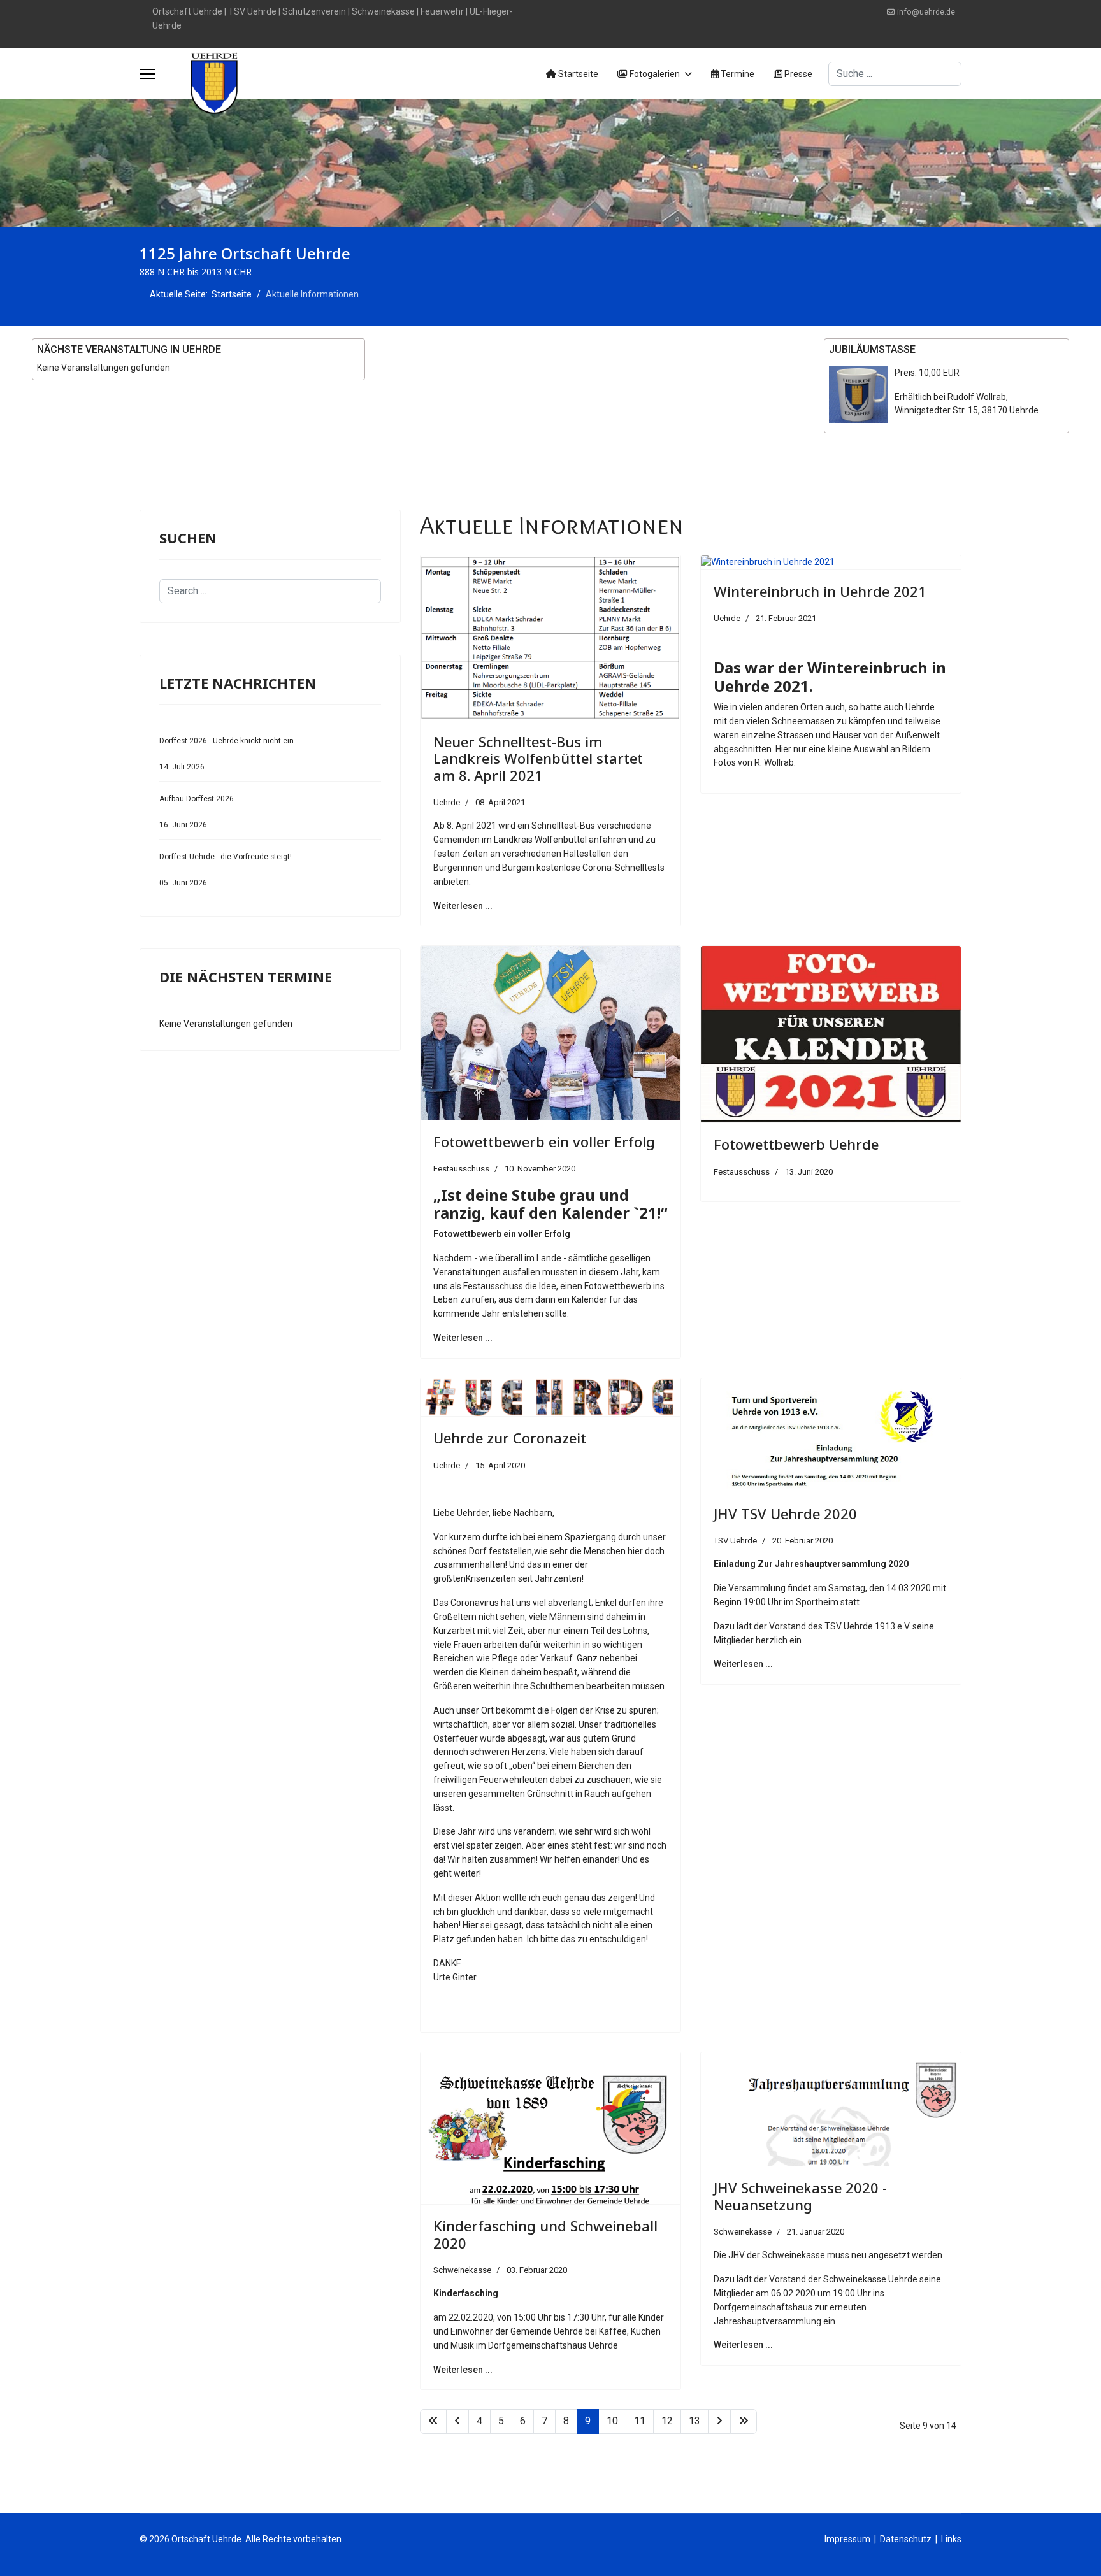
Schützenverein (314, 11)
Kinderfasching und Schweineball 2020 (545, 2234)
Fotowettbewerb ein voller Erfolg (544, 1141)
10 (612, 2421)
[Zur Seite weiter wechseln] (719, 2422)
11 (640, 2421)
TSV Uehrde (252, 11)
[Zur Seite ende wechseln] (744, 2422)
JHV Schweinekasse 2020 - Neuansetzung (800, 2196)
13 (694, 2421)
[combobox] (895, 74)
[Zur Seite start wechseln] (433, 2422)
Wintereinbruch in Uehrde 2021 (820, 591)
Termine (737, 74)
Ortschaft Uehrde (187, 11)
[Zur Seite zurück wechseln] (457, 2422)
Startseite (577, 74)
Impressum (847, 2539)
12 (667, 2421)
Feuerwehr (442, 11)
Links (951, 2539)
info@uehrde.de (926, 12)
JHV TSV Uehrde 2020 (785, 1513)
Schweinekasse (383, 11)
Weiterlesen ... (463, 906)
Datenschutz (906, 2539)
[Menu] (148, 74)
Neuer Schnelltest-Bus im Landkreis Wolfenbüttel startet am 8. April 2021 (538, 758)
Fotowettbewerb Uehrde (796, 1144)
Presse (797, 74)
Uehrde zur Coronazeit (510, 1438)
